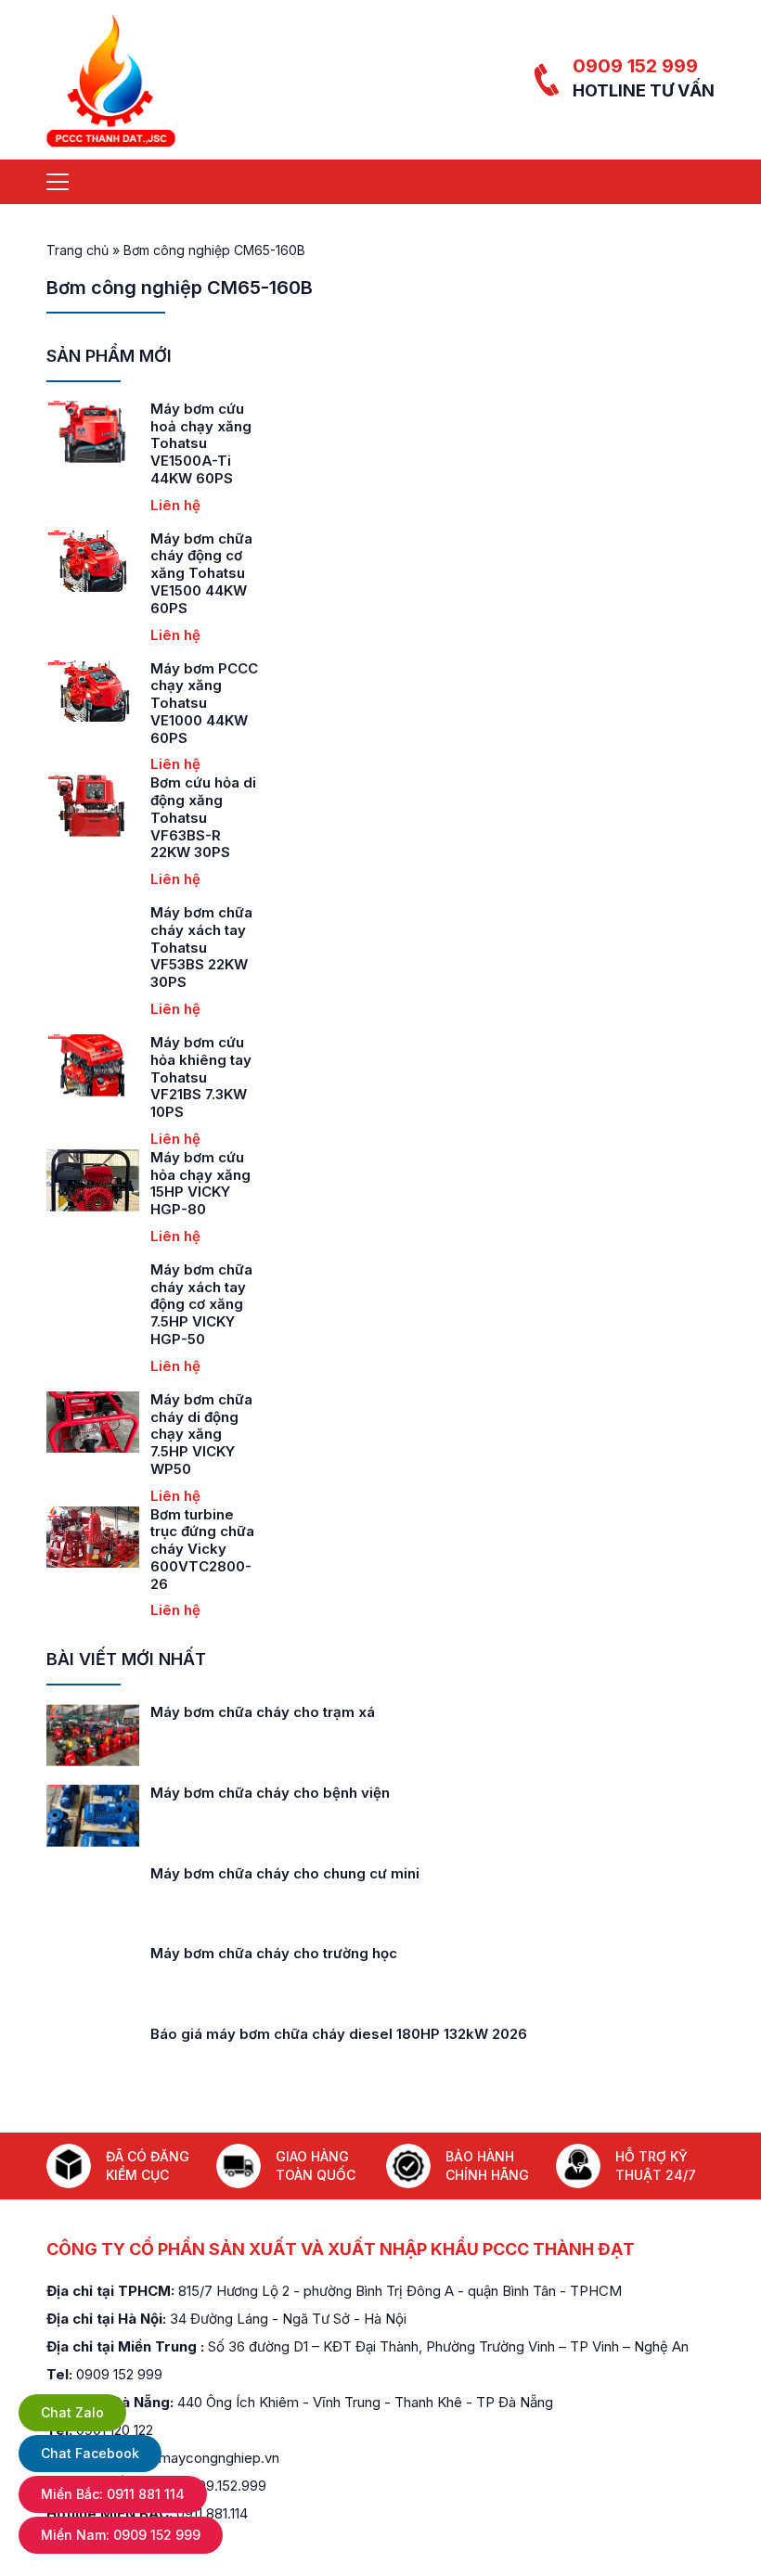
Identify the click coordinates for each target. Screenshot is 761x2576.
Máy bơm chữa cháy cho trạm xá (263, 1712)
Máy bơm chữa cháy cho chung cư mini (285, 1873)
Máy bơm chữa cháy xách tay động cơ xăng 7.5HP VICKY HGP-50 (201, 1304)
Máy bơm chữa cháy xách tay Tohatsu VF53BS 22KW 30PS (201, 947)
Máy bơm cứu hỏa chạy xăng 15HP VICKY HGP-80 (200, 1183)
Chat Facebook (90, 2453)
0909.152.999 (224, 2486)
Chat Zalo (72, 2412)
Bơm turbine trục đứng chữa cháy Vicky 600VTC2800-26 (202, 1549)
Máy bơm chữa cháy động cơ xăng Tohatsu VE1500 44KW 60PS (201, 573)
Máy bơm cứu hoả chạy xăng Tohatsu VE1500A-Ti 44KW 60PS (201, 443)
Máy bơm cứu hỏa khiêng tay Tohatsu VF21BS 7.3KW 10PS (201, 1077)
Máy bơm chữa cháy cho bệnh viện (270, 1793)
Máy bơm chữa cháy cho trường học (274, 1953)
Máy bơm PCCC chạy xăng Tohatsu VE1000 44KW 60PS (204, 703)
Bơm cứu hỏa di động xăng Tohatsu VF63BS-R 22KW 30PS (203, 817)
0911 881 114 (113, 2494)
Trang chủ (77, 250)
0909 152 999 (635, 66)
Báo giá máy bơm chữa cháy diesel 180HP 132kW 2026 (339, 2034)
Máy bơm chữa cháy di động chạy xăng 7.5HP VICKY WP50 (201, 1434)
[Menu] (58, 182)
